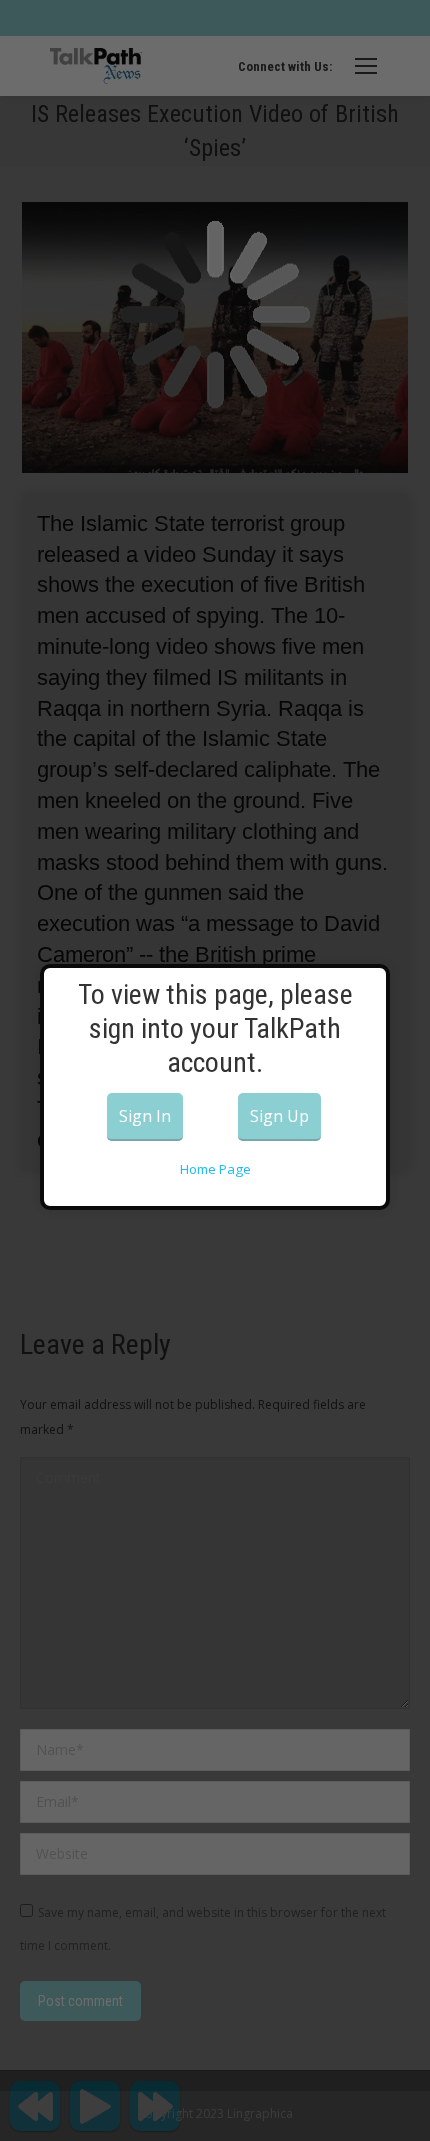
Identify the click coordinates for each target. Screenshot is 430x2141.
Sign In (145, 1116)
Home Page (215, 1169)
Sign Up (279, 1116)
